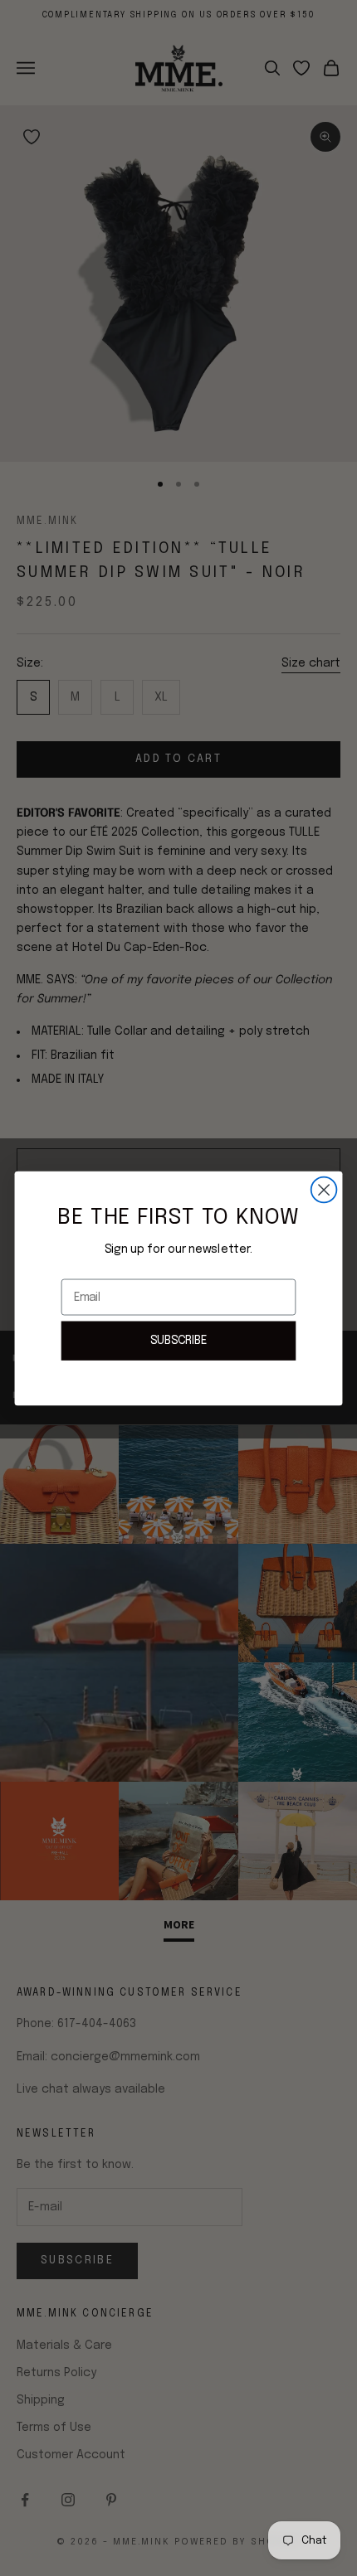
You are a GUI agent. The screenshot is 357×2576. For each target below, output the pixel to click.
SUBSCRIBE (178, 1340)
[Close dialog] (324, 1189)
